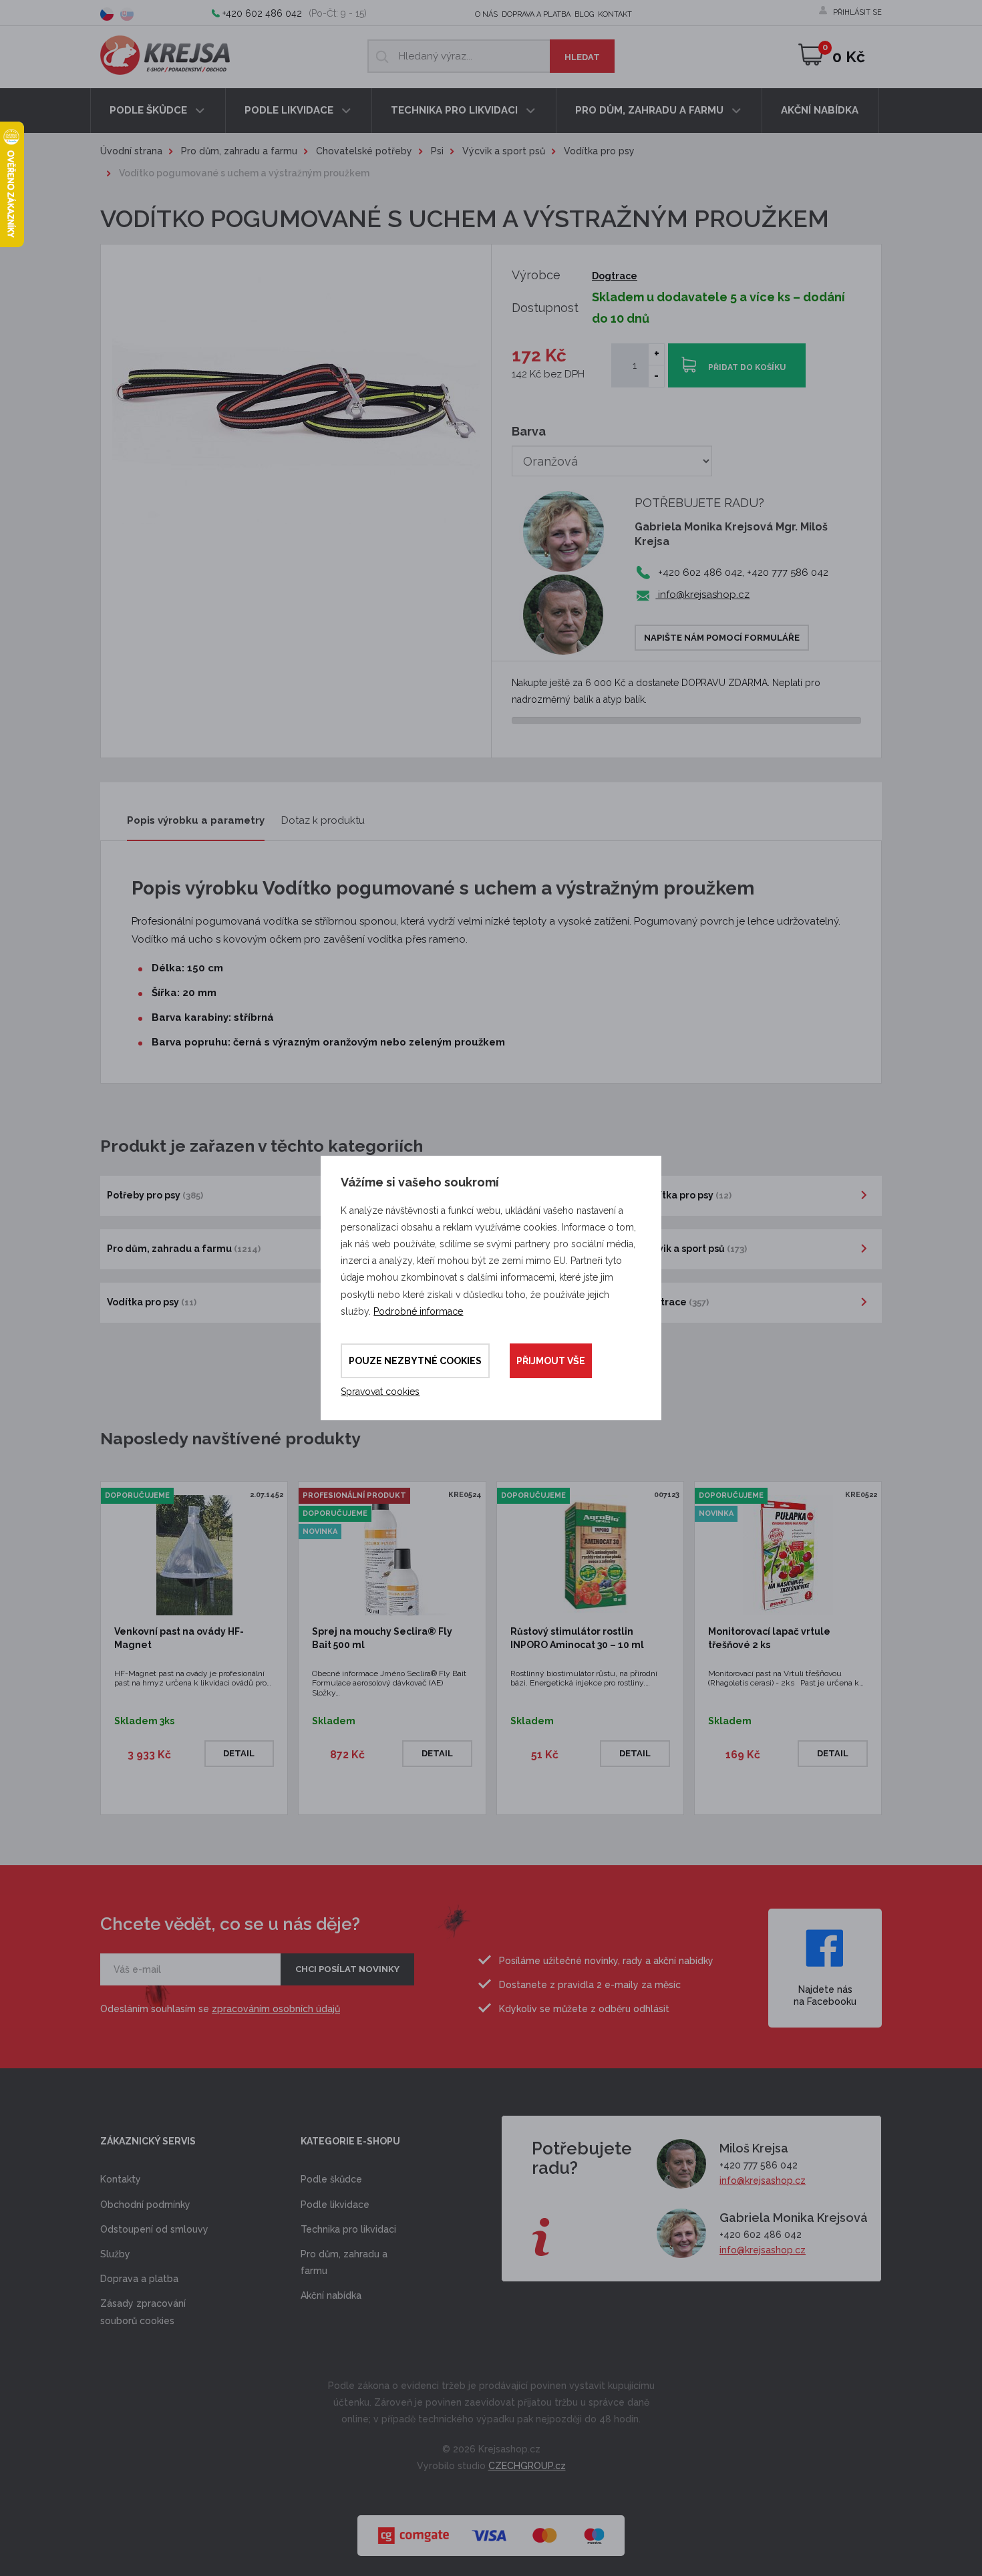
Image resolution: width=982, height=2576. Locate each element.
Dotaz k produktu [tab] (323, 820)
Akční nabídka (820, 110)
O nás (486, 14)
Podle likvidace (290, 110)
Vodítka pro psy (599, 151)
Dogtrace (615, 276)
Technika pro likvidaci (456, 110)
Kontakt (615, 14)
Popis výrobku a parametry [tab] (196, 820)
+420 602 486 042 (262, 13)
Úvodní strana (131, 151)
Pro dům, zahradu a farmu (651, 110)
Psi (437, 151)
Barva (529, 431)
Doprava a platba (536, 14)
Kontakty (121, 2179)
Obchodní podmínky (145, 2205)
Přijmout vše (551, 1361)
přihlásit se (857, 12)
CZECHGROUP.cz (527, 2466)
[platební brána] (491, 2529)
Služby (115, 2254)
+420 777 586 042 (759, 2165)
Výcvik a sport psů (504, 151)
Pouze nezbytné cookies (415, 1361)
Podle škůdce (150, 110)
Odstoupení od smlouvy (154, 2229)
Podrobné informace (418, 1311)
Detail (239, 1753)
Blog (584, 14)
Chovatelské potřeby (364, 151)
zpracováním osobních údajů (276, 2009)
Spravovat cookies (380, 1392)
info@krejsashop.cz (702, 595)
